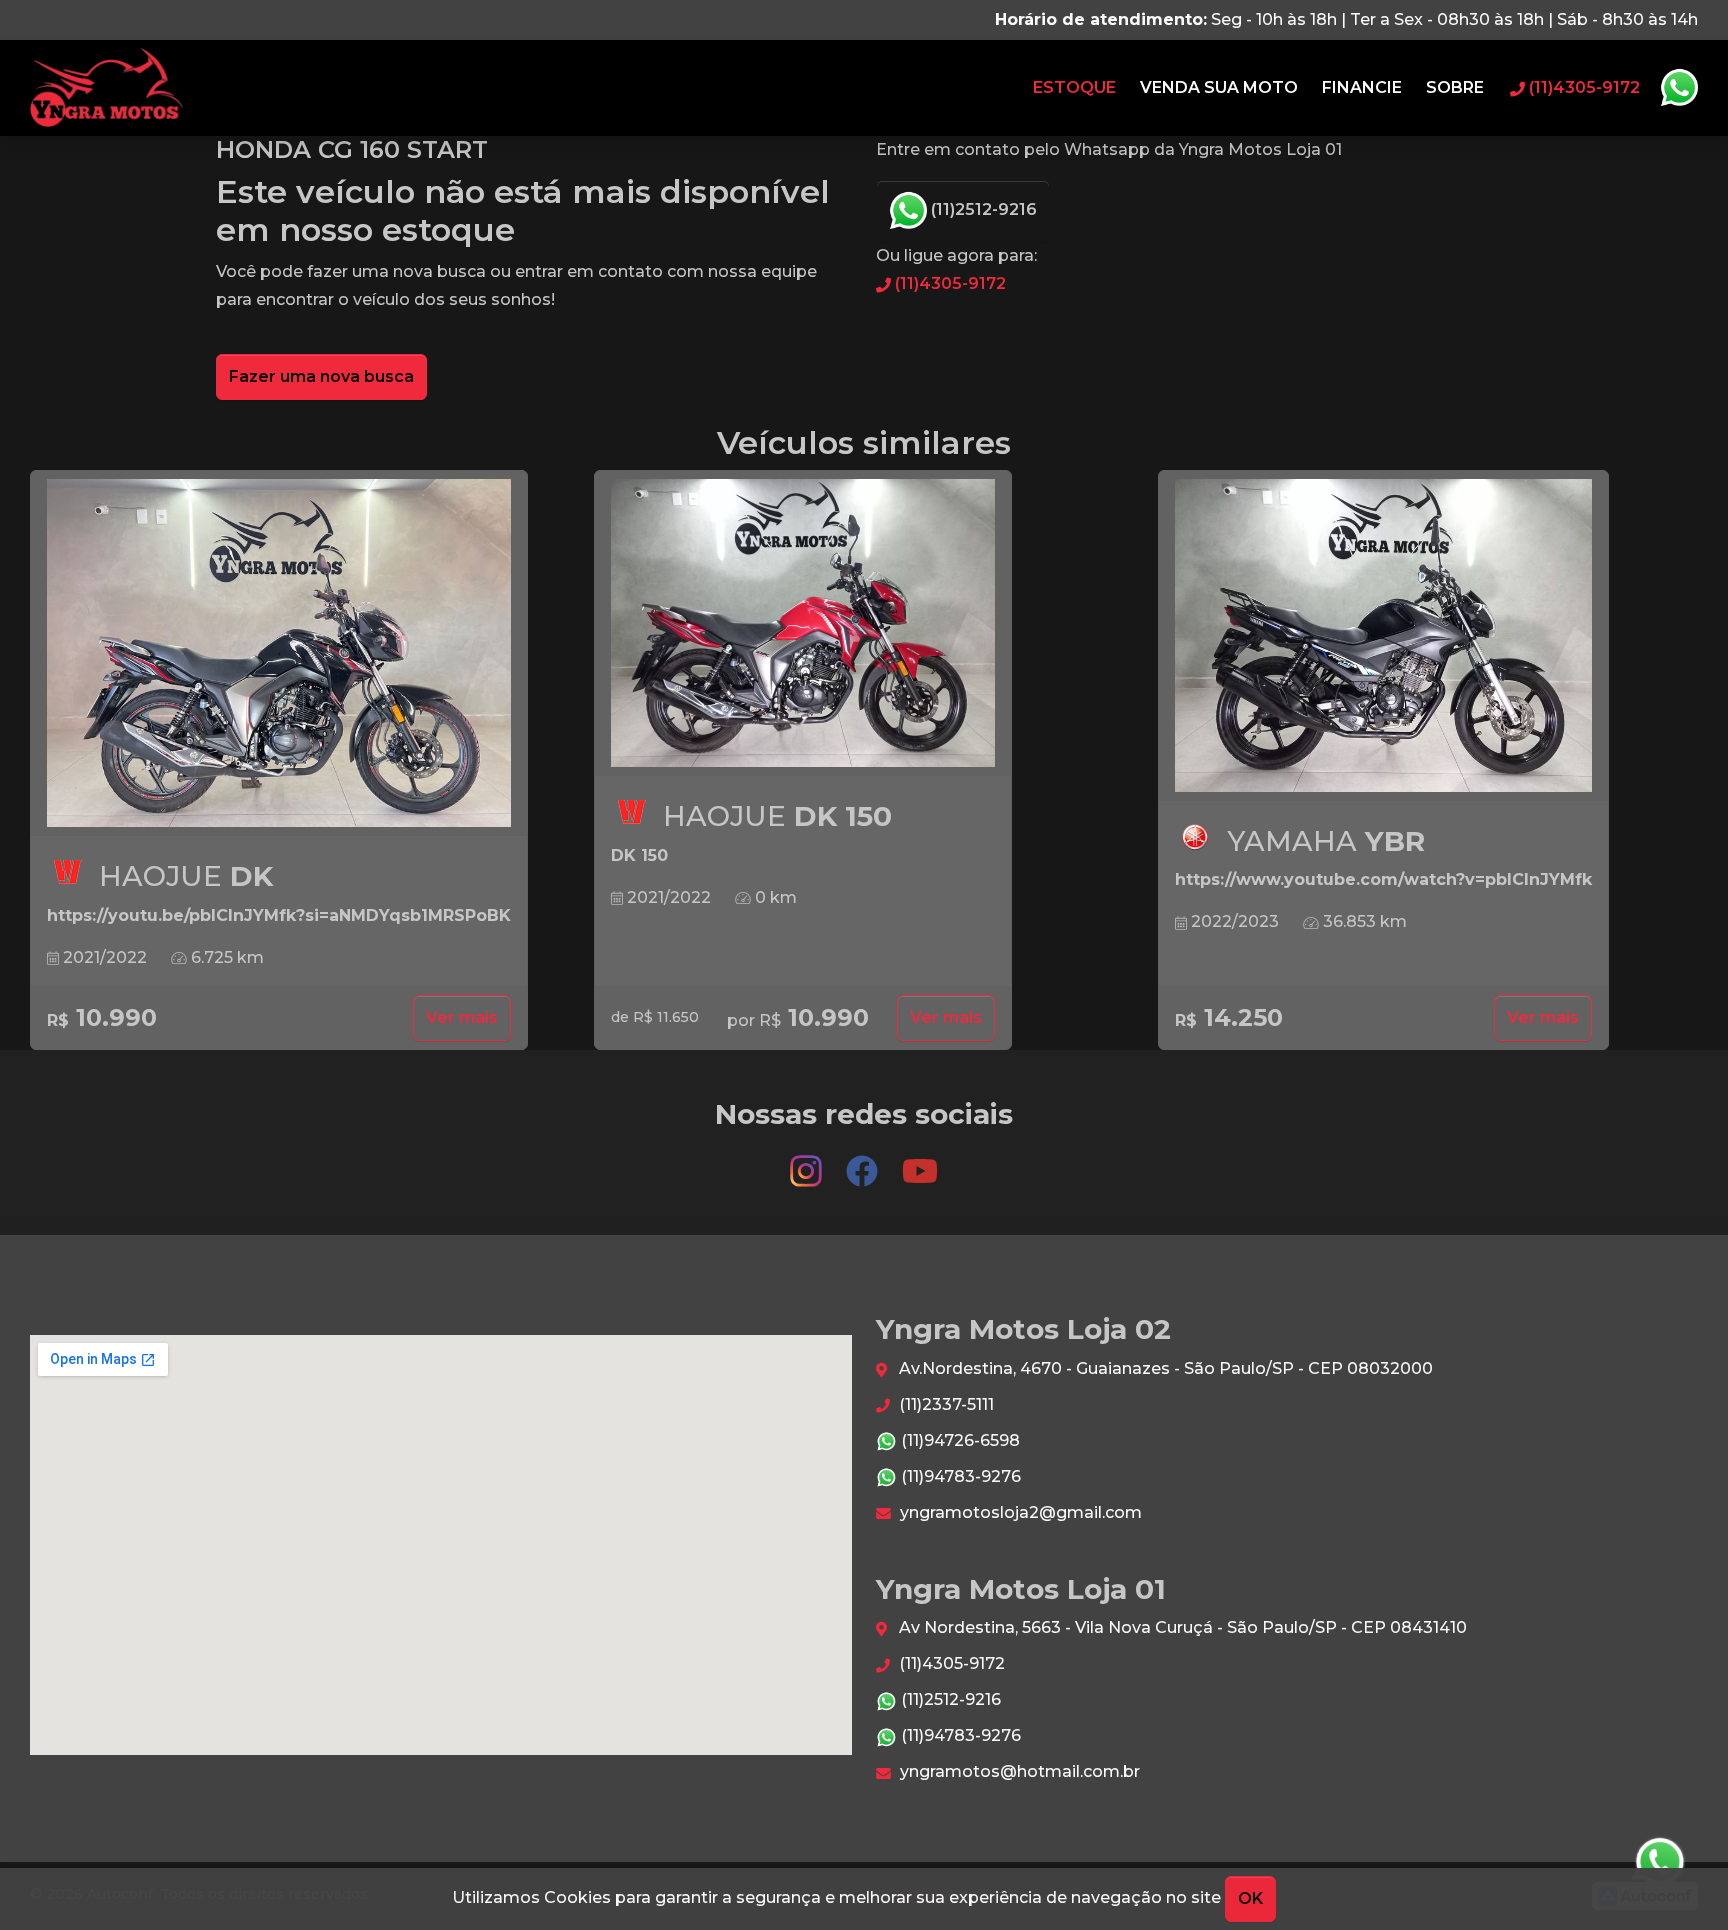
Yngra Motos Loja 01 (106, 88)
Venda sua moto (1219, 87)
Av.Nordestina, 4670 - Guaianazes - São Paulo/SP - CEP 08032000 (1164, 1368)
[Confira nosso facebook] (864, 1161)
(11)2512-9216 (982, 209)
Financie (1362, 87)
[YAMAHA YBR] (1383, 636)
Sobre (1455, 87)
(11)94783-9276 (959, 1476)
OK (1250, 1898)
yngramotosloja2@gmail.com (1019, 1512)
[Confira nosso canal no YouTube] (920, 1161)
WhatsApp (1679, 88)
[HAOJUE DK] (279, 653)
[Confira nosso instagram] (808, 1161)
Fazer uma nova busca (321, 376)
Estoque (1074, 87)
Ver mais (462, 1017)
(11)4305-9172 (948, 283)
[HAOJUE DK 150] (803, 623)
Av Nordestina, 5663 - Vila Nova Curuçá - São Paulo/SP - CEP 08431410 (1181, 1627)
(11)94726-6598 (958, 1440)
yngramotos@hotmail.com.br (1018, 1771)
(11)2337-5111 (944, 1404)
